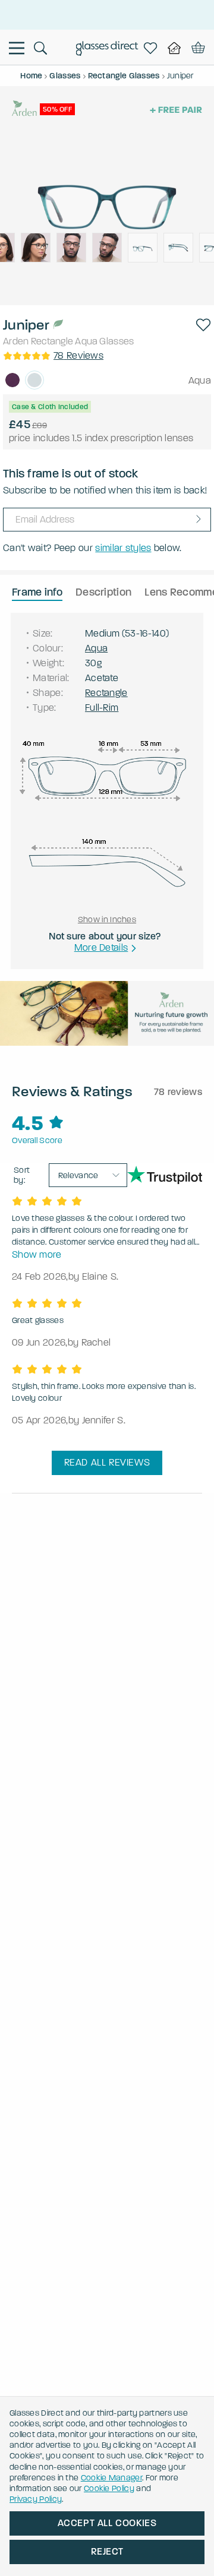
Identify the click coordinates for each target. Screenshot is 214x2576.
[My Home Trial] (174, 48)
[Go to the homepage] (107, 50)
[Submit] (199, 519)
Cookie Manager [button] (111, 2478)
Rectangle (52, 341)
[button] (203, 325)
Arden (16, 341)
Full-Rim (102, 708)
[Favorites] (150, 48)
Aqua (86, 341)
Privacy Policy (36, 2499)
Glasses (117, 341)
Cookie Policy (109, 2488)
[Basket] (196, 48)
